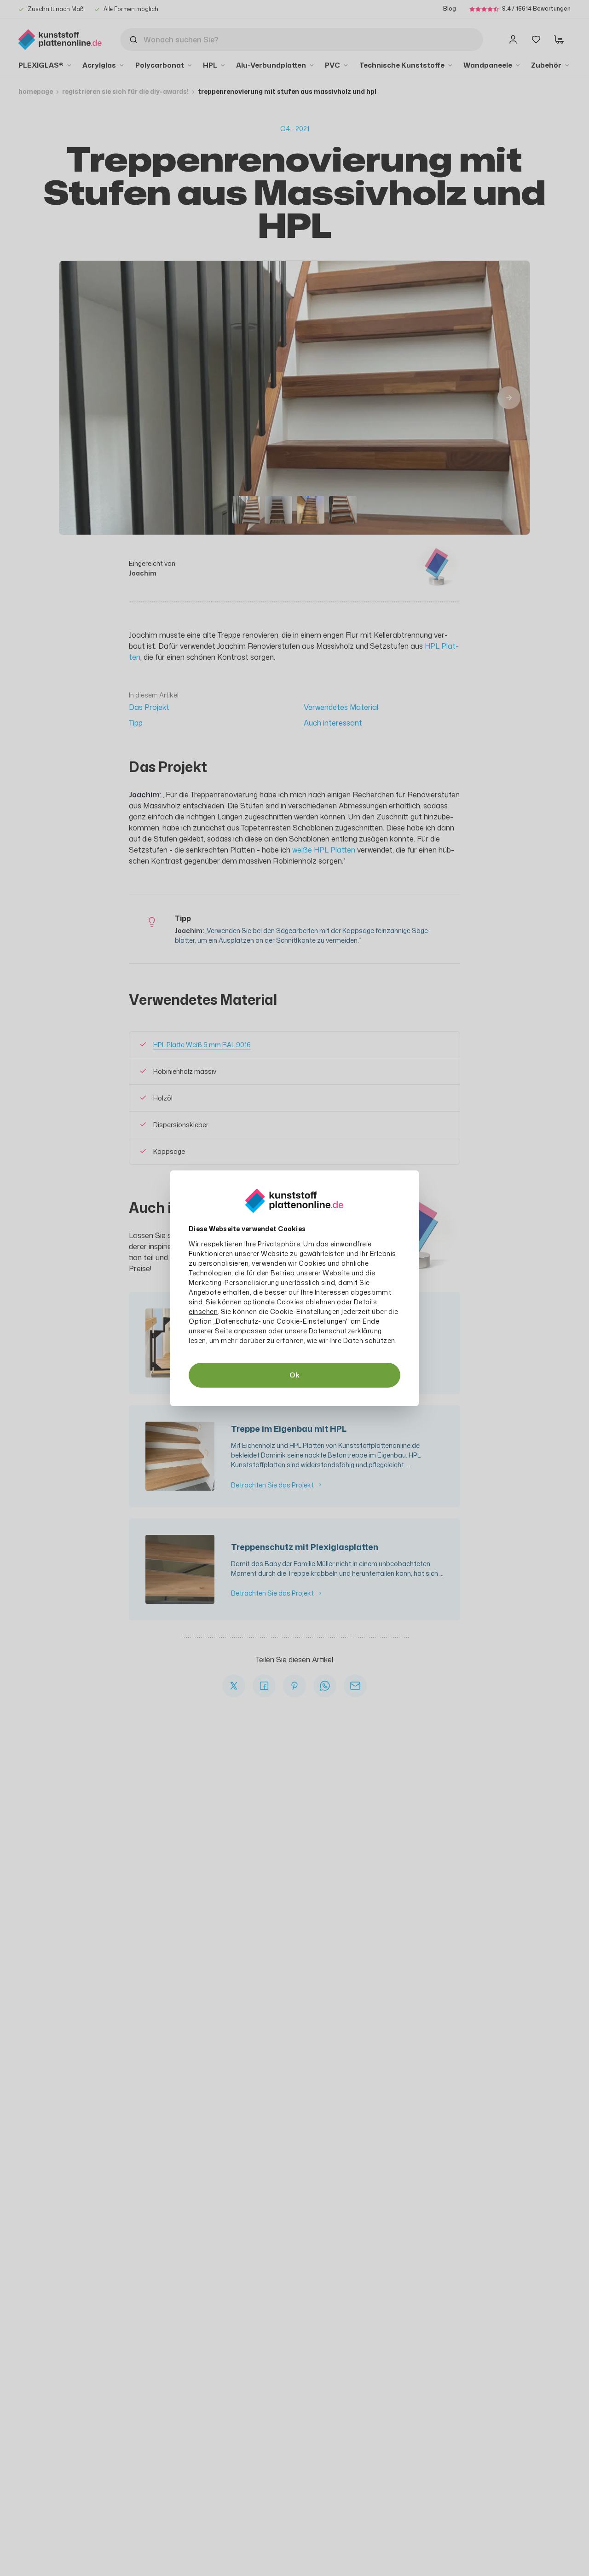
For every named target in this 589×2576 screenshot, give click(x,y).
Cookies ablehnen (306, 1302)
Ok (294, 1375)
